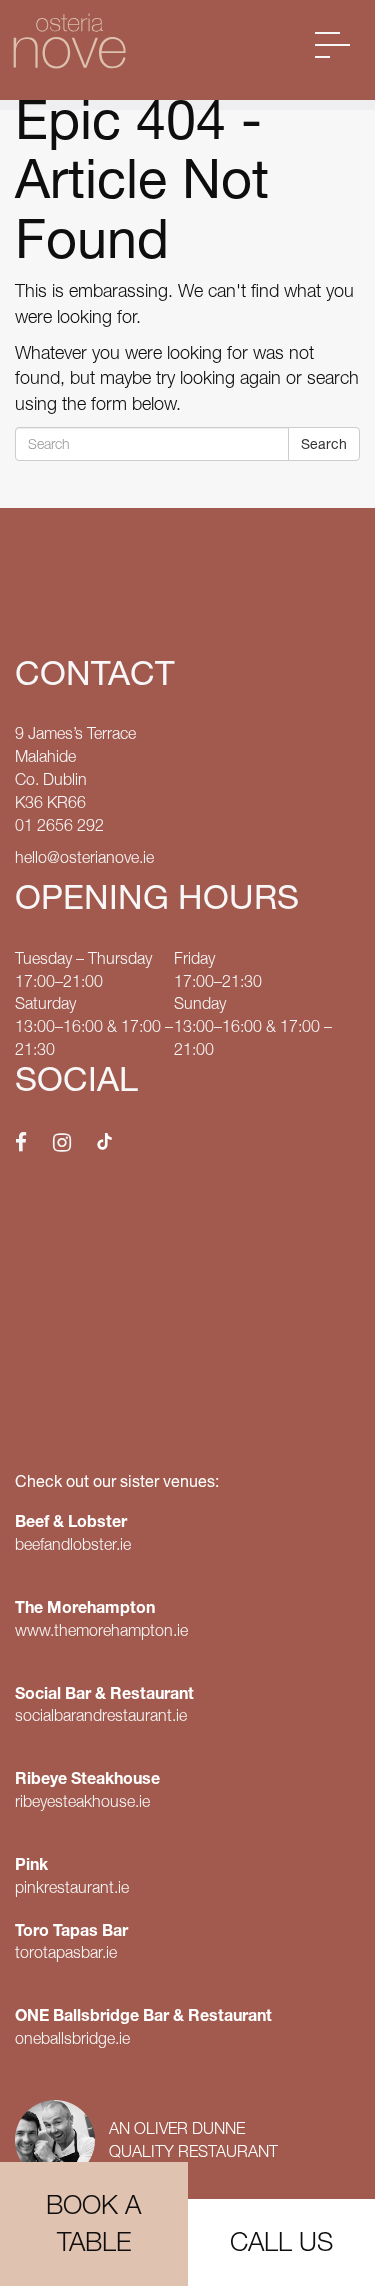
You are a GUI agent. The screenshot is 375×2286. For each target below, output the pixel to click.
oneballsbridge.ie (72, 2038)
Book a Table (93, 2223)
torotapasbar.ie (66, 1952)
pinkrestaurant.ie (72, 1887)
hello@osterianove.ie (84, 857)
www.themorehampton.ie (101, 1630)
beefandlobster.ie (73, 1544)
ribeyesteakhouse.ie (82, 1801)
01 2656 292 (59, 825)
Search (324, 444)
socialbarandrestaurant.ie (101, 1715)
